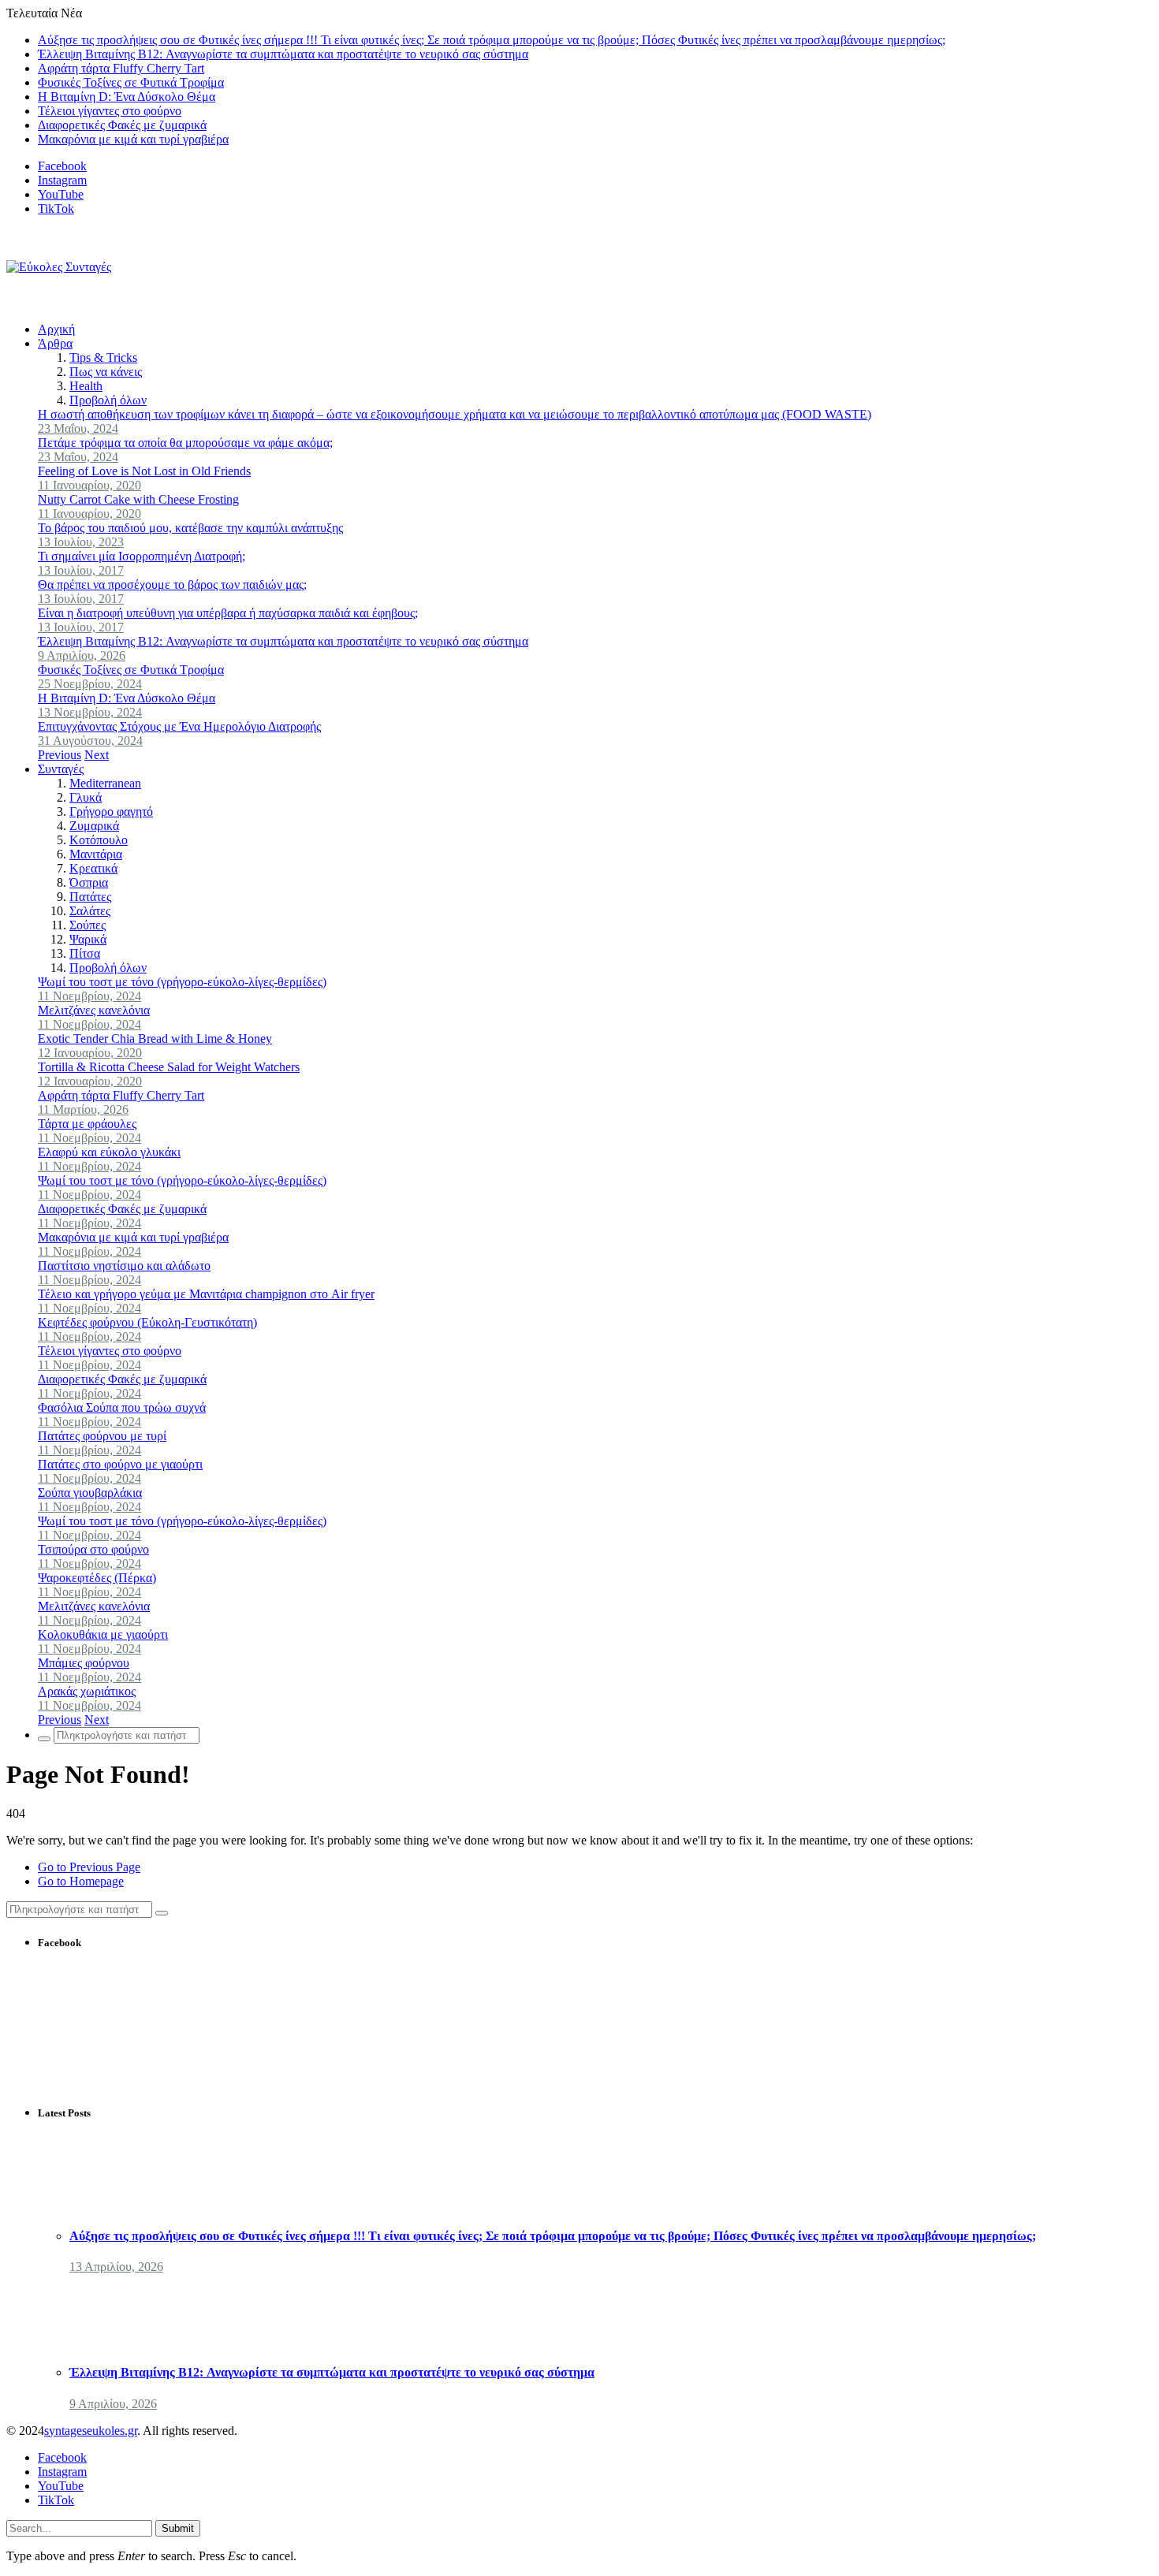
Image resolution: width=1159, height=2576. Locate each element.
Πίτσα (85, 953)
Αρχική (56, 329)
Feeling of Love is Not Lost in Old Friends (144, 471)
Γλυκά (86, 797)
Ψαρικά (88, 939)
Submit (178, 2528)
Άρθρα (55, 343)
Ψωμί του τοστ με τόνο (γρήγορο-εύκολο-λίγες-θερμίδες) (182, 982)
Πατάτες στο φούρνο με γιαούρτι (120, 1464)
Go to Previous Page (89, 1867)
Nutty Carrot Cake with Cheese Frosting (138, 499)
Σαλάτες (90, 911)
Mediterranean (105, 783)
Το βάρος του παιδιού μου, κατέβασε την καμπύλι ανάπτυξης (190, 528)
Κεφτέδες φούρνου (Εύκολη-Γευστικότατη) (147, 1322)
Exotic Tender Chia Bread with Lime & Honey (155, 1039)
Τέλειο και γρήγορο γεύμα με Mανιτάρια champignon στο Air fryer (206, 1294)
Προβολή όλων (108, 400)
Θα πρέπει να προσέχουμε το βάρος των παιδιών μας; (172, 584)
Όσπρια (89, 882)
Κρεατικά (93, 868)
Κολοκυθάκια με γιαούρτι (103, 1634)
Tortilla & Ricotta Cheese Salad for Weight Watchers (169, 1067)
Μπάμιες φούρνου (84, 1663)
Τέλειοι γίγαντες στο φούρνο (110, 111)
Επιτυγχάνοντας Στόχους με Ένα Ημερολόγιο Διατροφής (179, 726)
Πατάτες (90, 897)
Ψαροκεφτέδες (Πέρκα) (97, 1578)
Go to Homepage (81, 1881)
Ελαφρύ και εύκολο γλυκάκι (109, 1152)
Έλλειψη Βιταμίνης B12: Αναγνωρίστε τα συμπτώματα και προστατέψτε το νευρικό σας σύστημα (283, 54)
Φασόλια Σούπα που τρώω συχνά (122, 1407)
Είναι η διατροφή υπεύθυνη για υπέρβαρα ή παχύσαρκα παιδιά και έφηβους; (228, 613)
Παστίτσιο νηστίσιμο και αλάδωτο (124, 1266)
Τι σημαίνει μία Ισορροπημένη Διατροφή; (142, 556)
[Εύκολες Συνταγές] (59, 267)
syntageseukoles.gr (91, 2431)
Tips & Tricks (103, 357)
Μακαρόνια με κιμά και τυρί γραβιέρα (133, 139)
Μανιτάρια (96, 854)
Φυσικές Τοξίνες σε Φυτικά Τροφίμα (131, 82)
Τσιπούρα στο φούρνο (93, 1549)
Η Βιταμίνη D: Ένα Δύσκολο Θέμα (127, 97)
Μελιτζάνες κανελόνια (94, 1010)
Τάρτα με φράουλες (87, 1124)
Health (86, 386)
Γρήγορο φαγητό (111, 812)
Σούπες (88, 925)
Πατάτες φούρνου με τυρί (102, 1436)
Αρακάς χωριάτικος (87, 1691)
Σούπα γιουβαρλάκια (90, 1493)
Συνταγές (61, 769)
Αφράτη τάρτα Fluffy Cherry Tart (121, 68)
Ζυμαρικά (94, 826)
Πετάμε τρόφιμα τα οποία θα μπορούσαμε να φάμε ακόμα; (185, 443)
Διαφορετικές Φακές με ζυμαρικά (122, 125)
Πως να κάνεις (106, 372)
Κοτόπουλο (99, 840)
